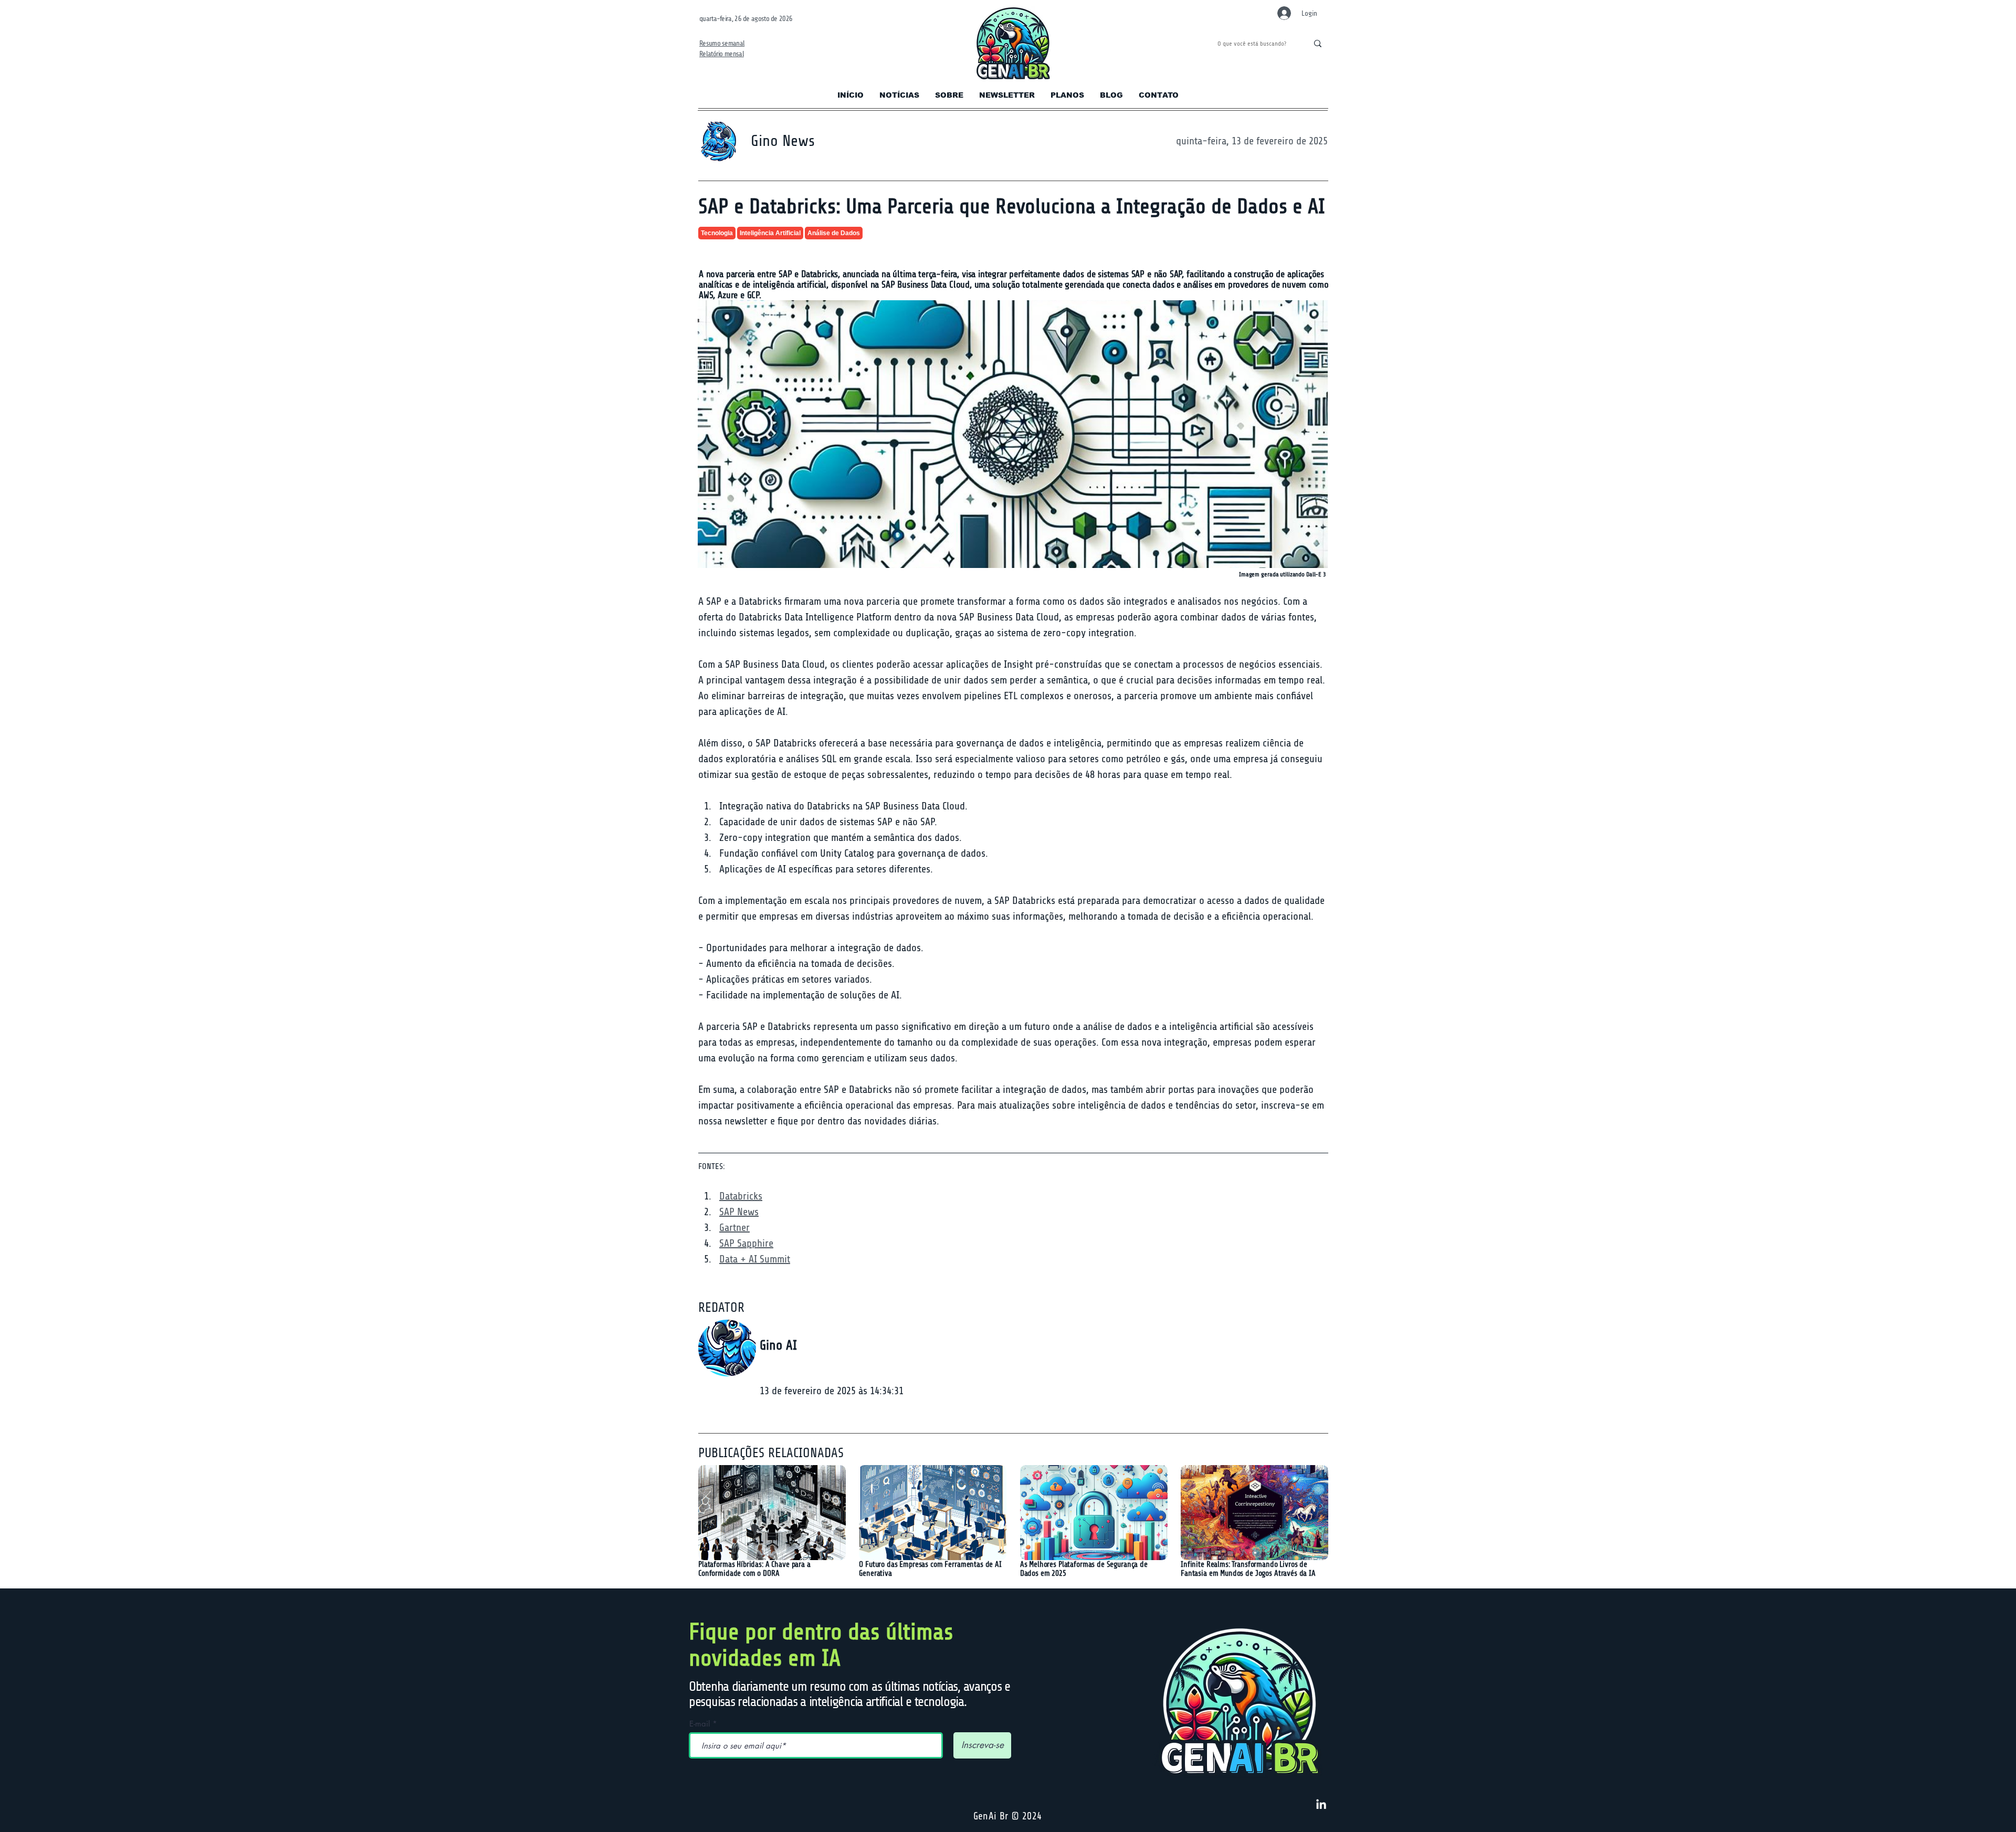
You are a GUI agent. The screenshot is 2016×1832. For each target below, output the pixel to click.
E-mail (700, 1724)
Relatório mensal (722, 54)
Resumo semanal (722, 43)
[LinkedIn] (1321, 1805)
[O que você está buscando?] (1317, 44)
